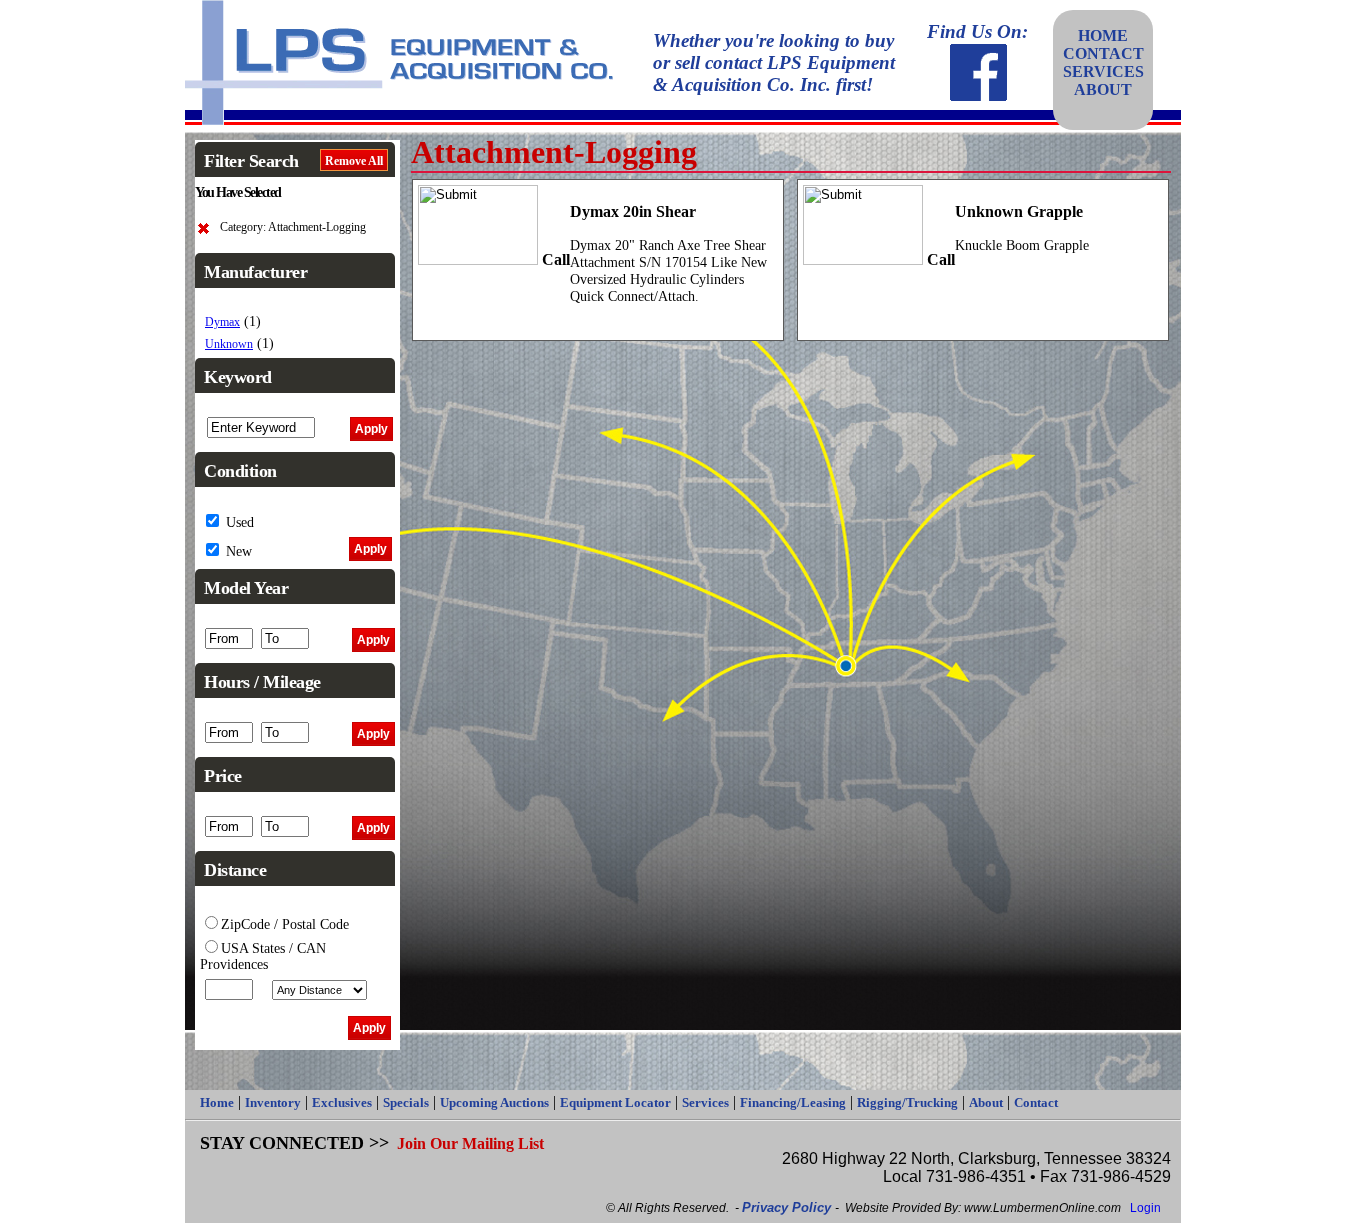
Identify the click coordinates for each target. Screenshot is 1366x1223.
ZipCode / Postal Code (285, 924)
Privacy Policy (788, 1207)
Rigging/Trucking (907, 1102)
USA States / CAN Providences (263, 956)
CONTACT (1103, 53)
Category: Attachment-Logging (293, 227)
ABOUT (1103, 89)
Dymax (222, 322)
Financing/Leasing (793, 1102)
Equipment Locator (615, 1102)
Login (1145, 1208)
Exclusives (342, 1102)
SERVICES (1103, 71)
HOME (1103, 35)
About (986, 1102)
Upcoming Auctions (494, 1102)
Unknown (229, 344)
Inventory (273, 1102)
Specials (406, 1102)
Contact (1036, 1102)
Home (217, 1102)
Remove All (354, 161)
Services (705, 1102)
